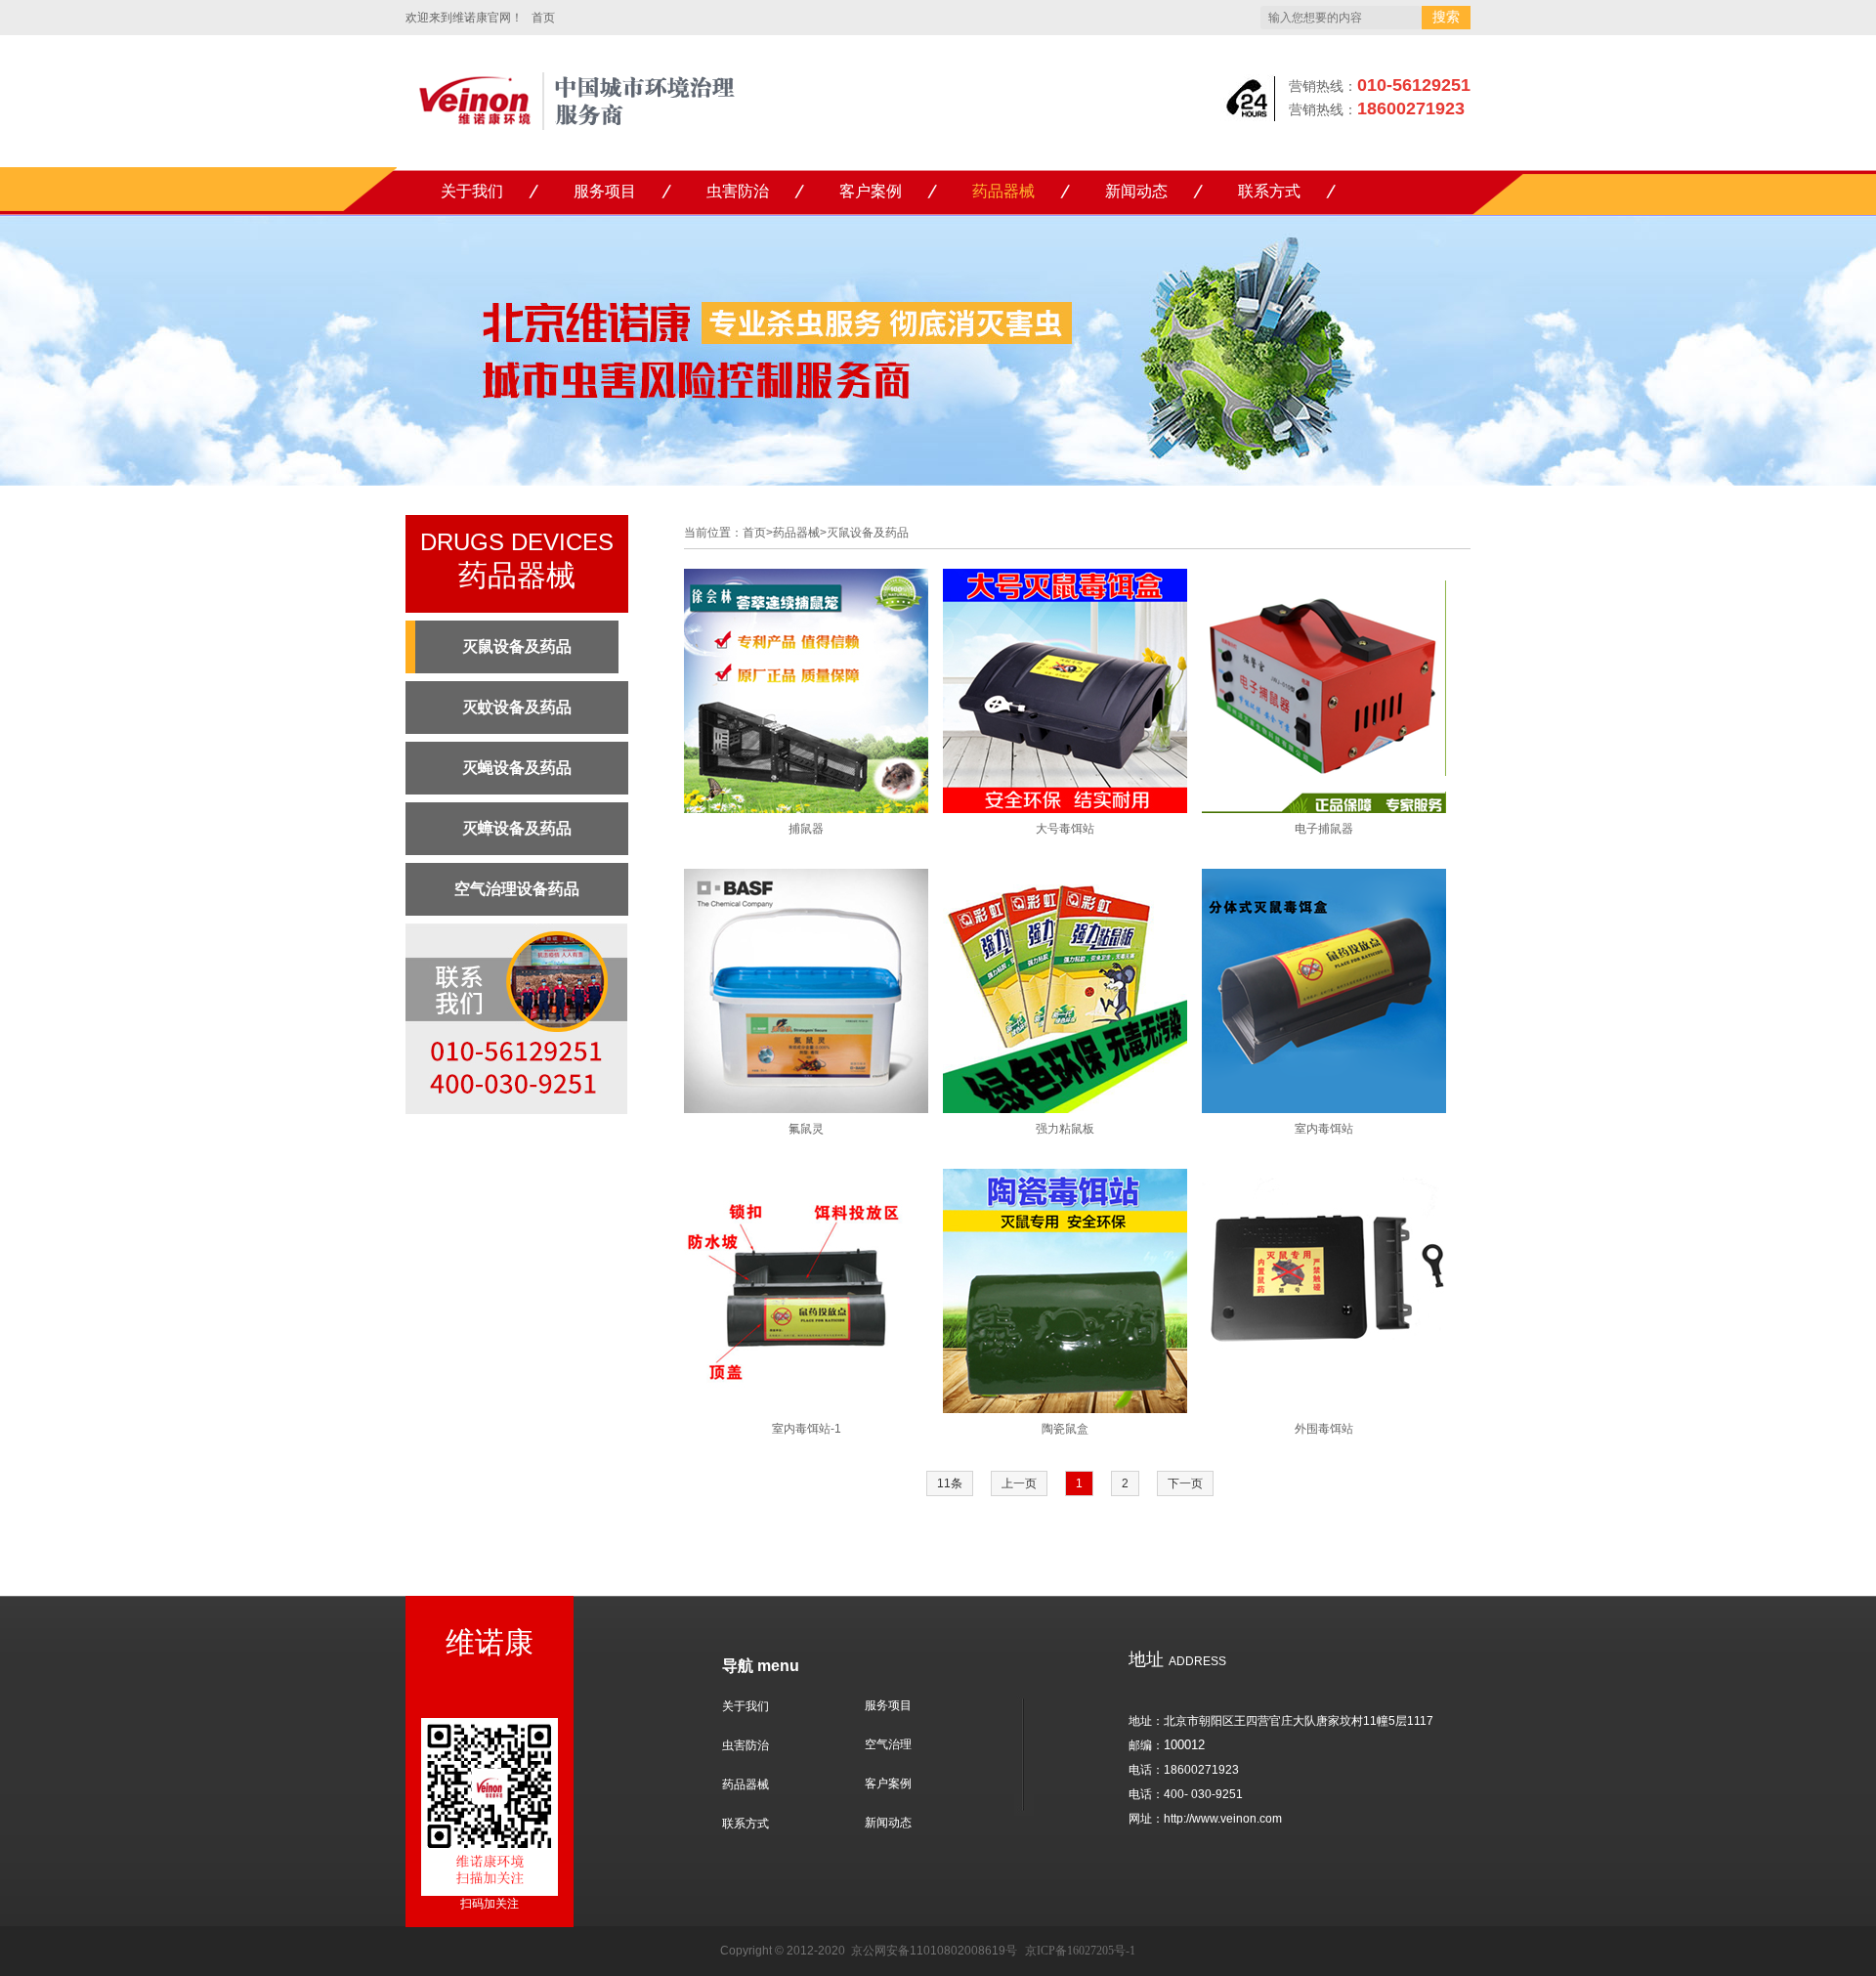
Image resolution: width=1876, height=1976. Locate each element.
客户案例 (871, 191)
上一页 (1019, 1483)
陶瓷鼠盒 (1065, 1429)
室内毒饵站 (1324, 1129)
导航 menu (761, 1666)
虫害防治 (738, 191)
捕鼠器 (806, 829)
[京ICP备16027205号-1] (850, 1951)
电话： (1146, 1770)
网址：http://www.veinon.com (1205, 1819)
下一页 (1185, 1483)
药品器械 (1003, 191)
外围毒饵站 (1324, 1429)
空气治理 (888, 1744)
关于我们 (472, 191)
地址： (1146, 1721)
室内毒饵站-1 (807, 1429)
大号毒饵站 (1065, 829)
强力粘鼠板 (1065, 1129)
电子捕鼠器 (1324, 829)
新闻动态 (1136, 191)
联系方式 (1269, 191)
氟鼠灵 (806, 1129)
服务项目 (605, 191)
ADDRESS (1177, 1661)
